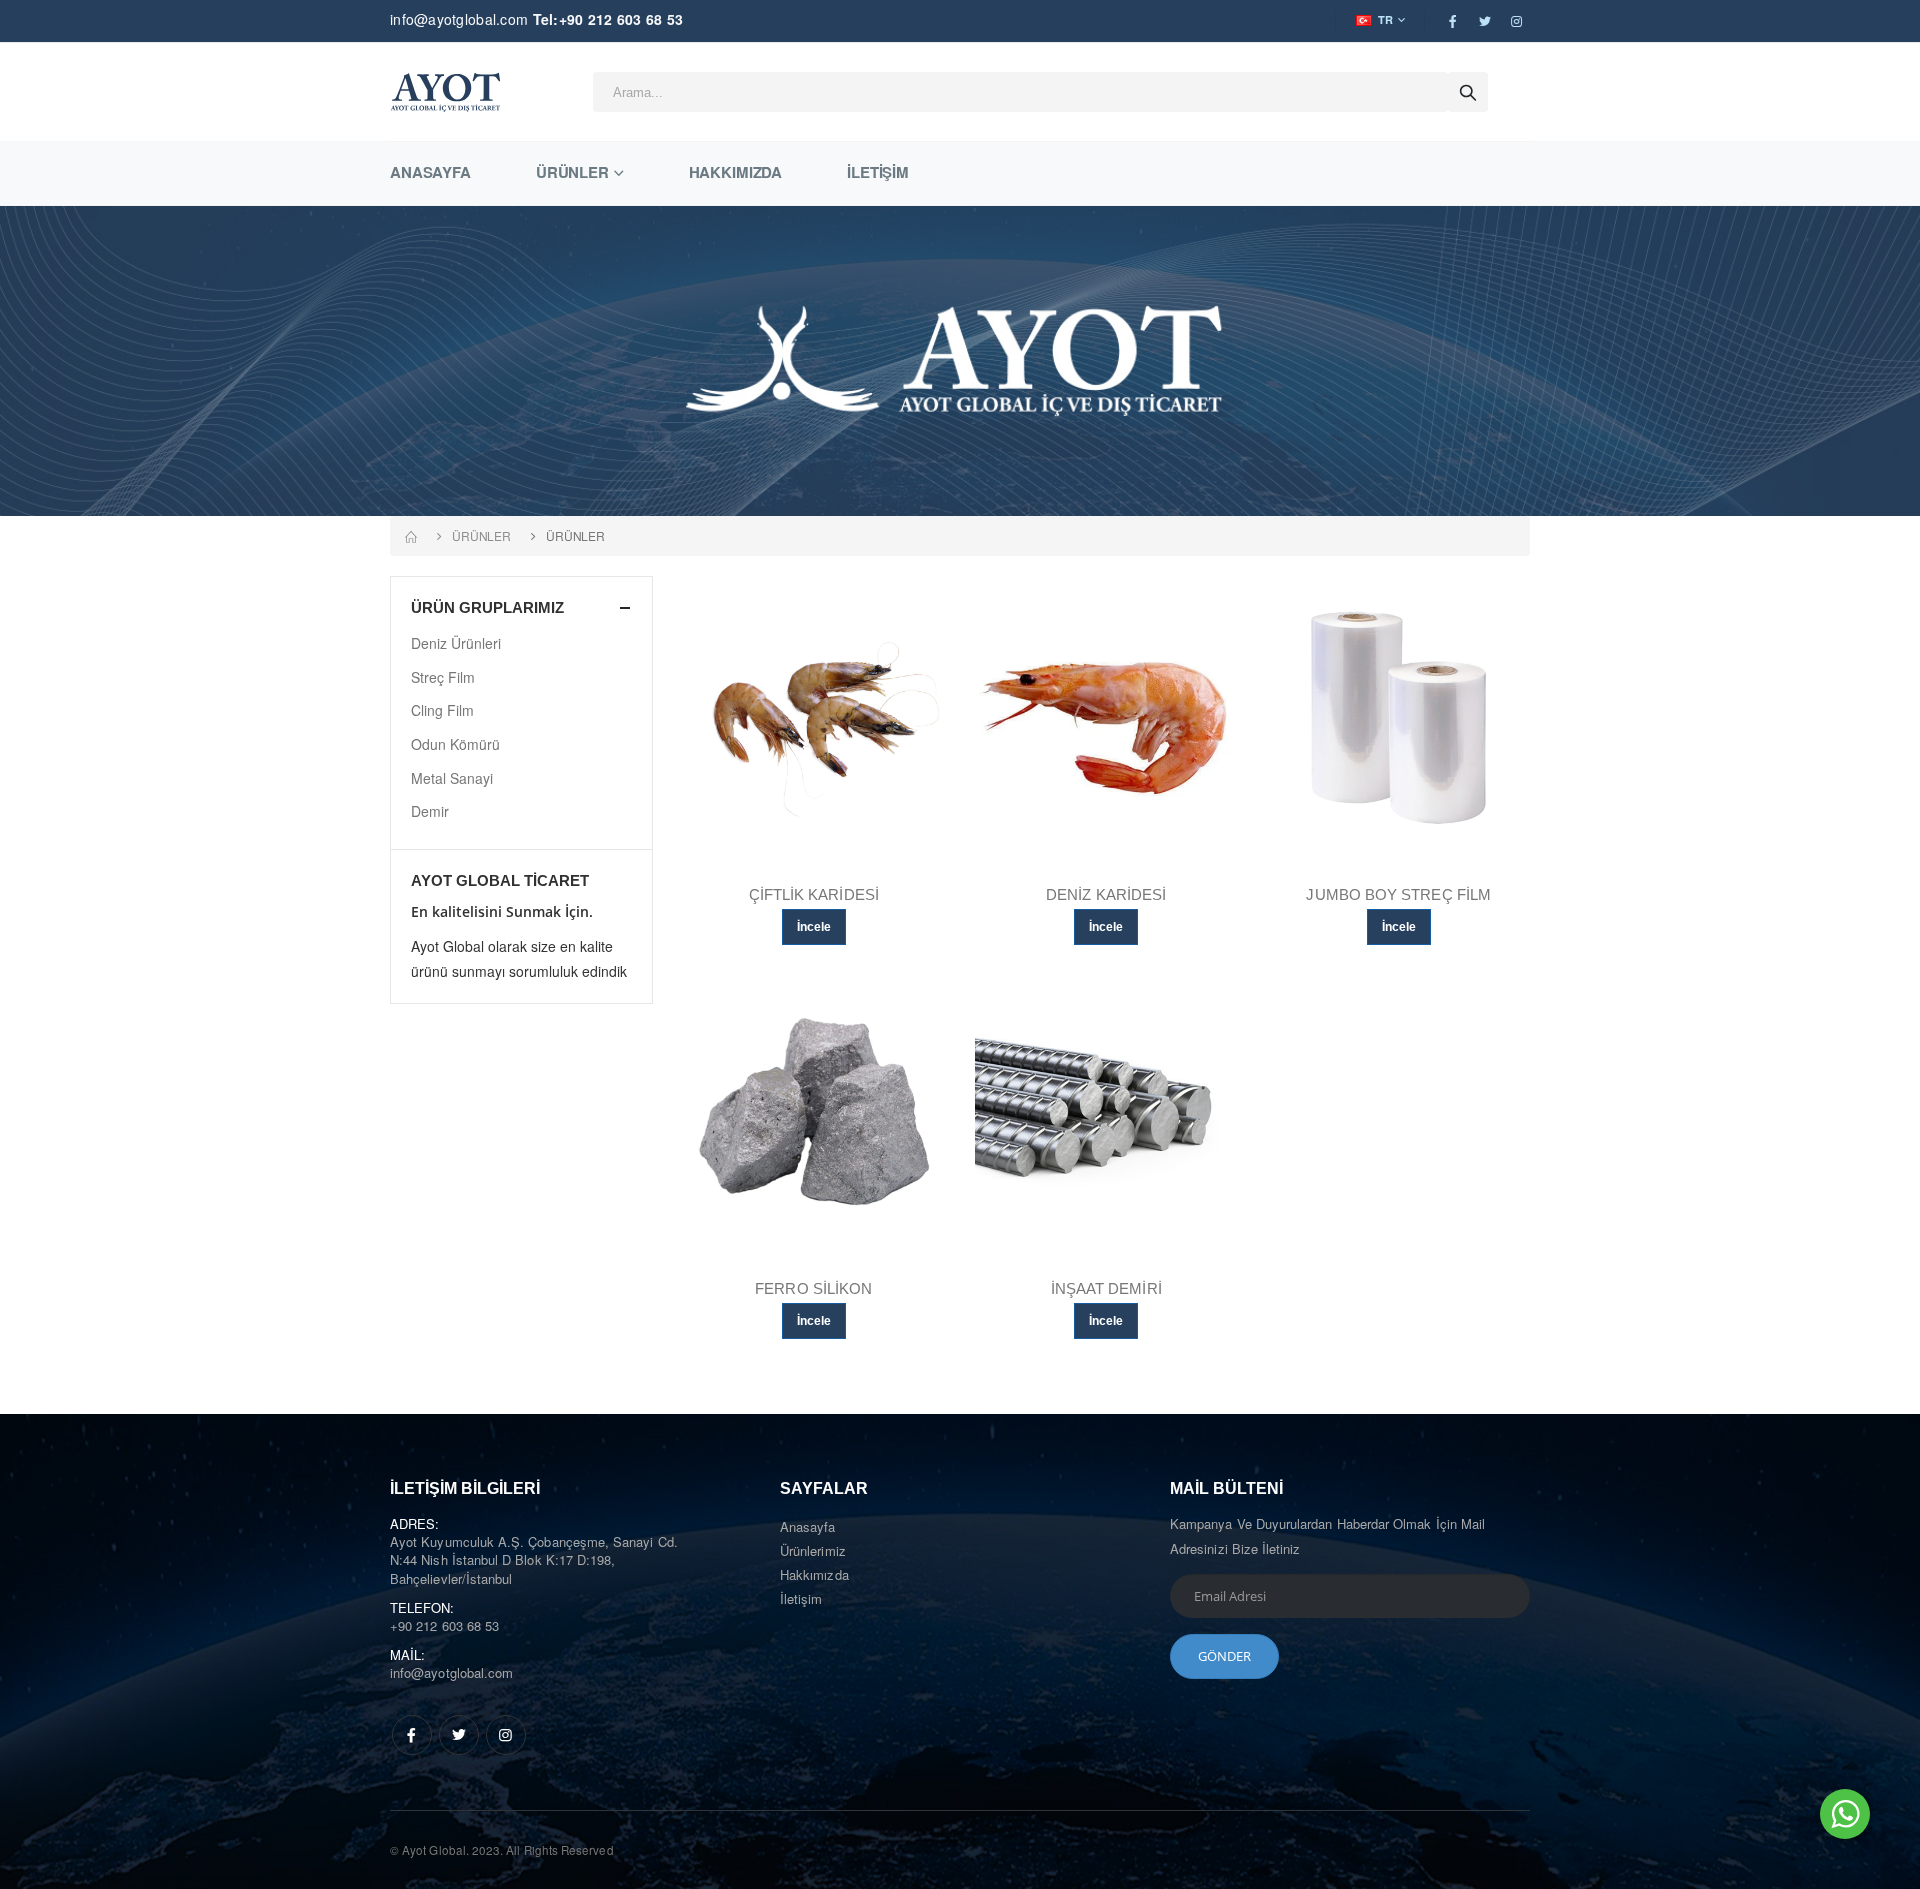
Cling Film (442, 710)
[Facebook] (412, 1735)
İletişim (878, 172)
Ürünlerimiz (813, 1550)
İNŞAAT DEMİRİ (1106, 1288)
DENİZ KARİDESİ (1106, 894)
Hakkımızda (736, 172)
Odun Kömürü (455, 744)
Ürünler (572, 172)
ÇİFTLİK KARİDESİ (814, 894)
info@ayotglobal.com (459, 19)
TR (1386, 19)
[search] (1468, 92)
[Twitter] (459, 1735)
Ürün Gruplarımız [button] (487, 607)
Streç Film (443, 677)
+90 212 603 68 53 (444, 1625)
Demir (430, 811)
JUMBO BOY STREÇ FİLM (1398, 894)
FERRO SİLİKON (813, 1288)
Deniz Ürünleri (456, 643)
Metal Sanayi (452, 778)
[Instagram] (506, 1735)
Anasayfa (430, 172)
